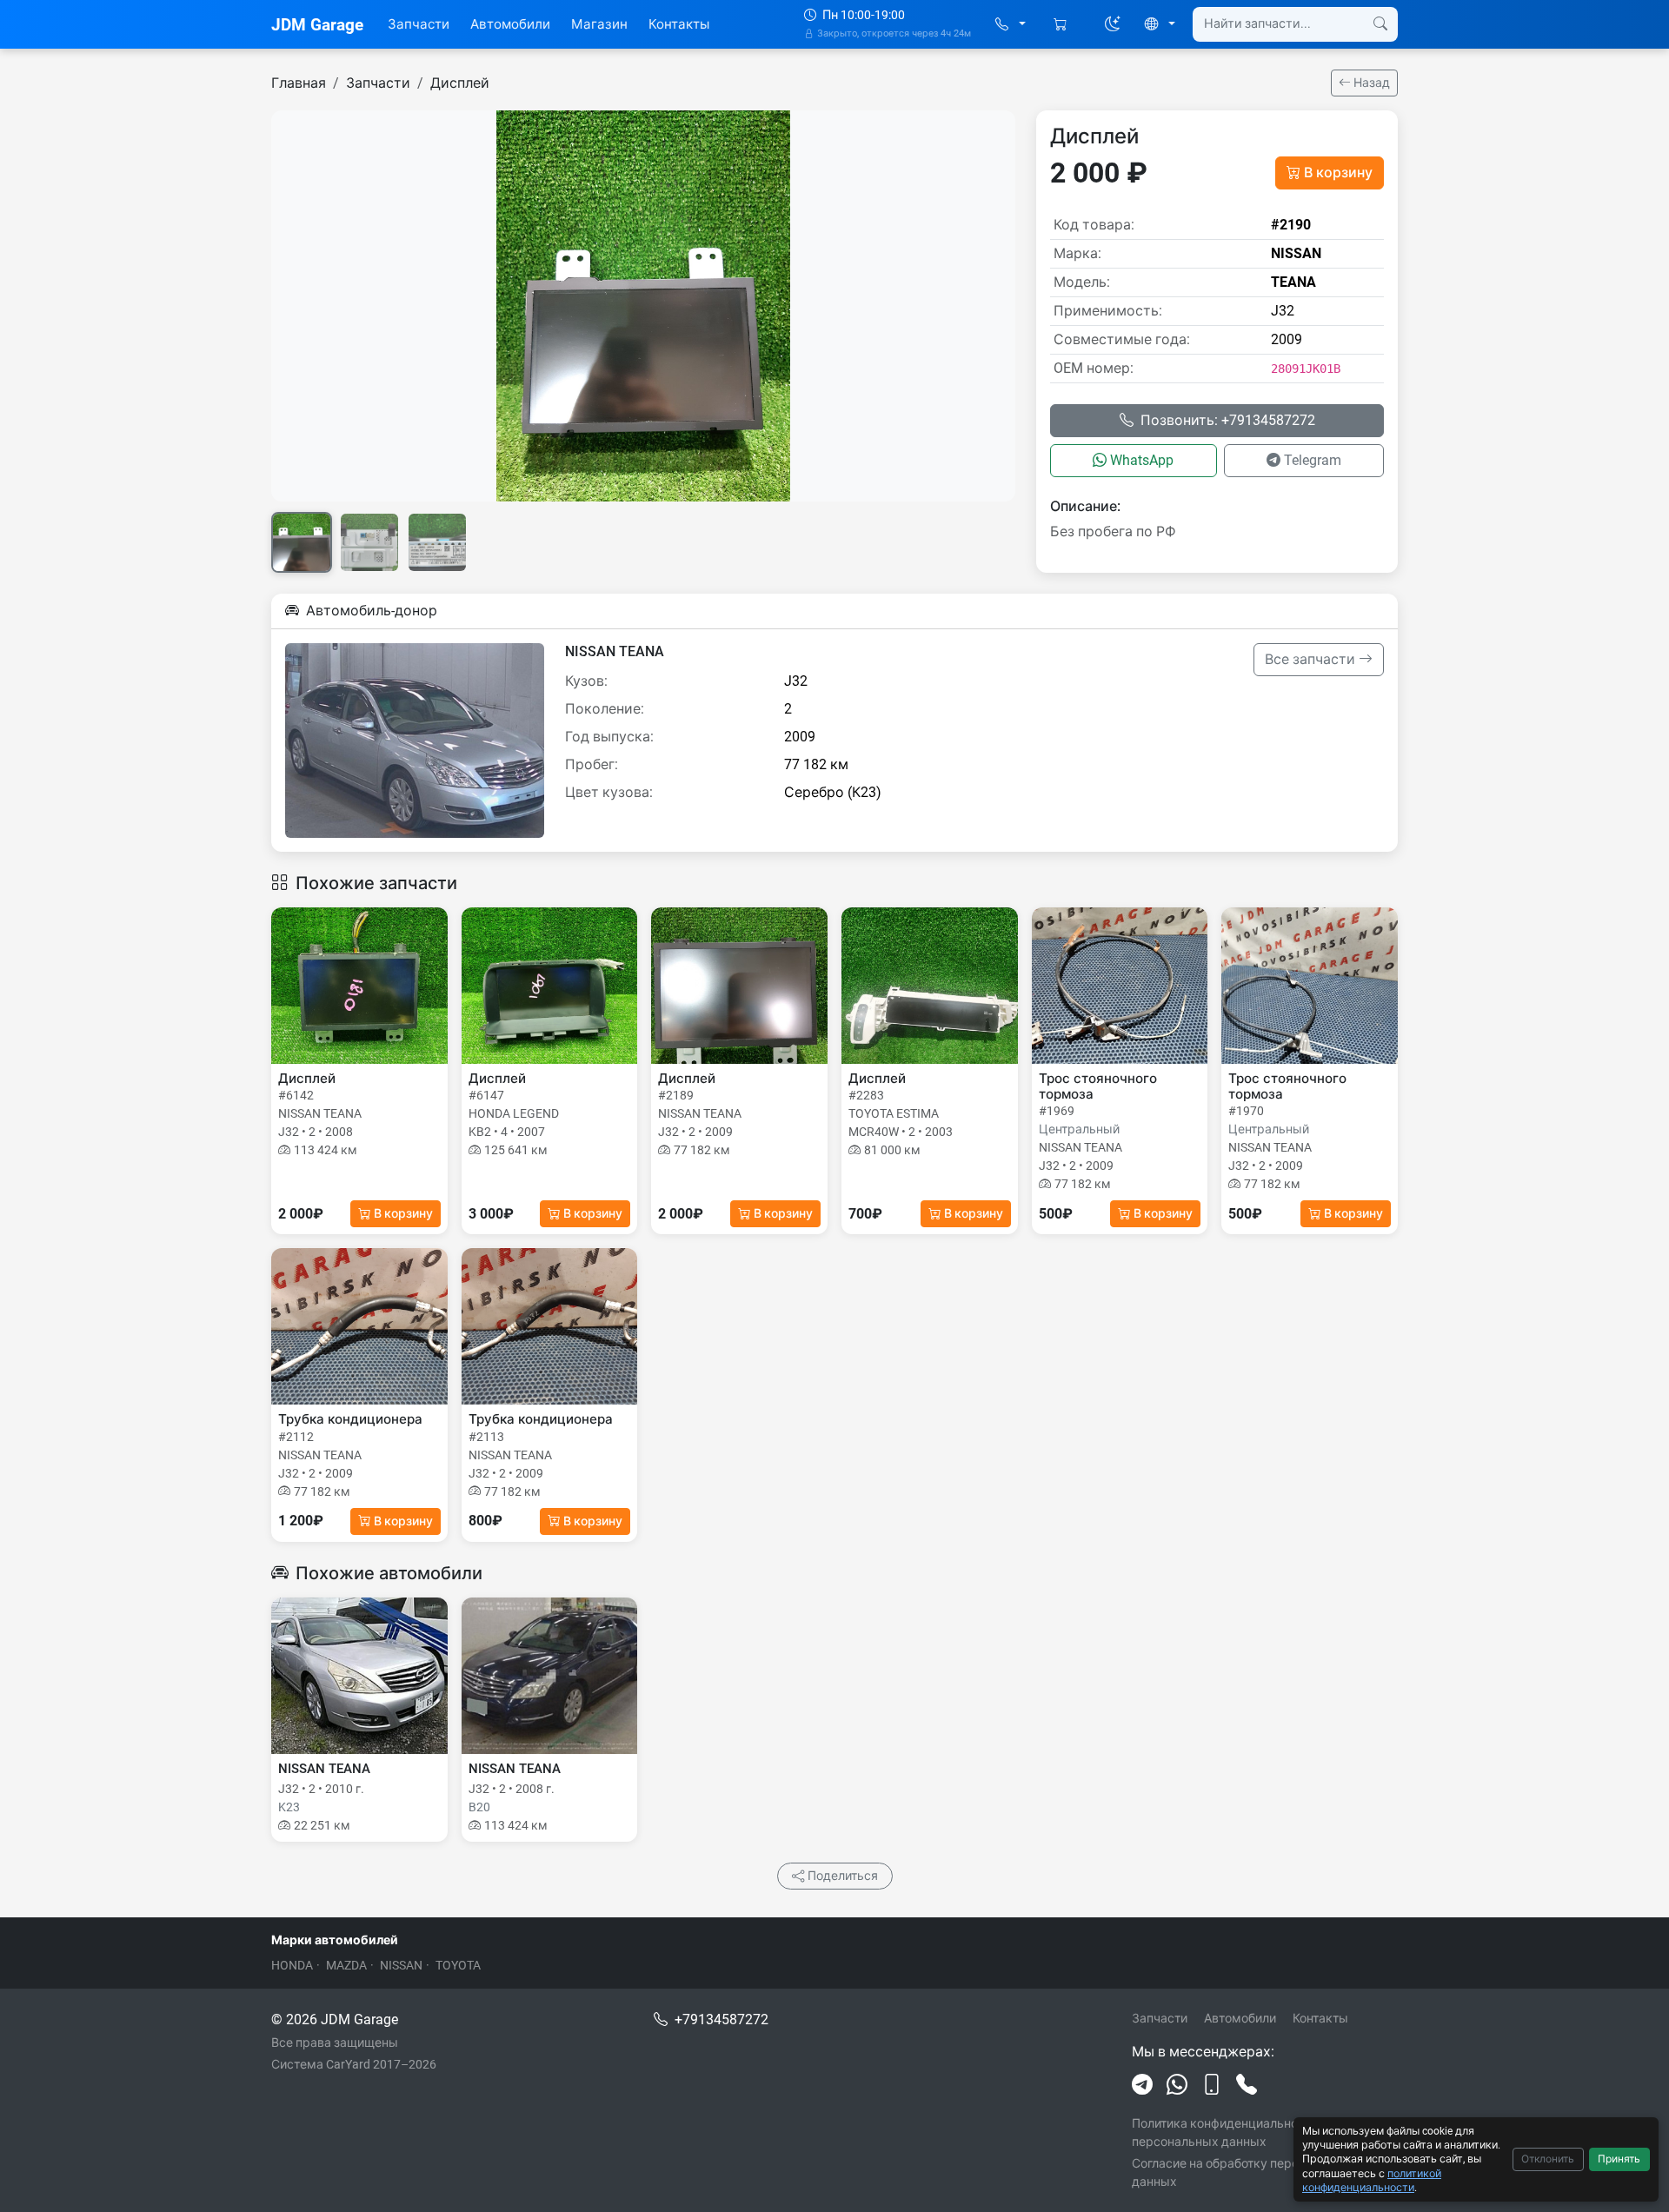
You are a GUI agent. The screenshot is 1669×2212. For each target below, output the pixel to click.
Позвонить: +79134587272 (1228, 420)
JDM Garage (317, 25)
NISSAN (401, 1965)
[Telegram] (1142, 2085)
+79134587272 (721, 2019)
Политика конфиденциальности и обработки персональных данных (1262, 2132)
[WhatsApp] (1177, 2085)
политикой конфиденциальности (1372, 2180)
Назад (1370, 83)
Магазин (599, 24)
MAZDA (346, 1965)
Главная (299, 83)
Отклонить (1548, 2159)
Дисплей (460, 83)
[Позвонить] (1247, 2085)
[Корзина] (1062, 25)
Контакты (679, 24)
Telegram (1313, 460)
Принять (1619, 2159)
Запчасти (419, 24)
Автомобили (510, 24)
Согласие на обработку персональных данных (1244, 2172)
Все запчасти (1312, 659)
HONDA (292, 1965)
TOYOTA (458, 1965)
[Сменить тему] (1113, 24)
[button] (1011, 25)
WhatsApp (1142, 460)
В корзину (1338, 173)
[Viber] (1212, 2085)
